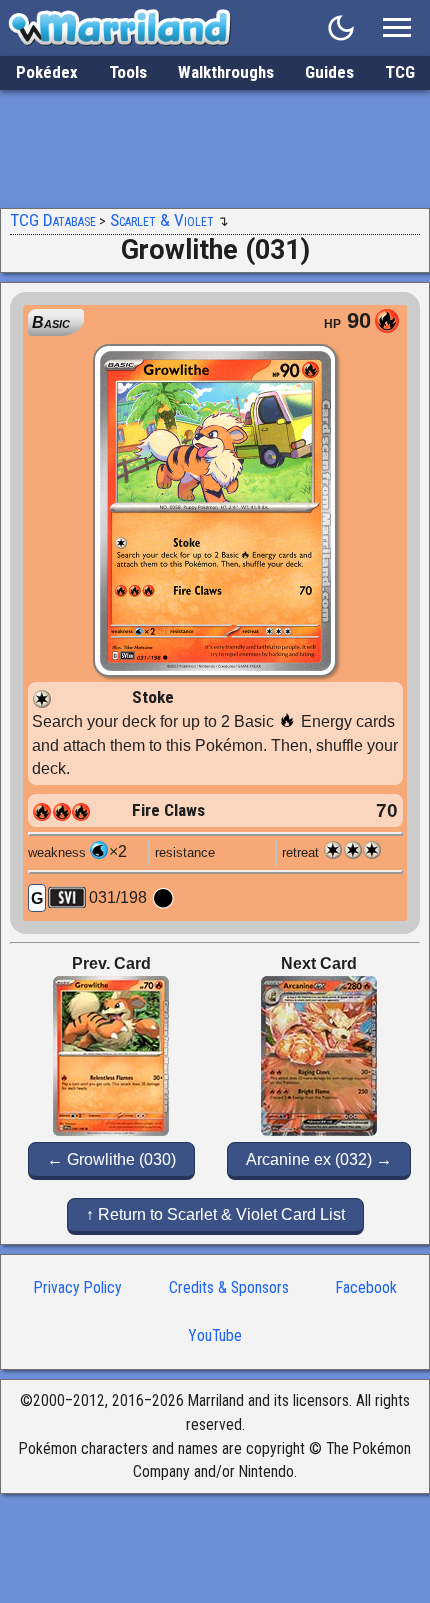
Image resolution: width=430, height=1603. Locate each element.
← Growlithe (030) (111, 1159)
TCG (400, 72)
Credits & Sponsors (229, 1287)
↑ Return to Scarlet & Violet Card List (215, 1214)
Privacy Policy (78, 1287)
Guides (329, 72)
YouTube (215, 1335)
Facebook (366, 1287)
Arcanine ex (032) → (319, 1159)
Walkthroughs (226, 72)
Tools (128, 72)
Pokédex (47, 72)
